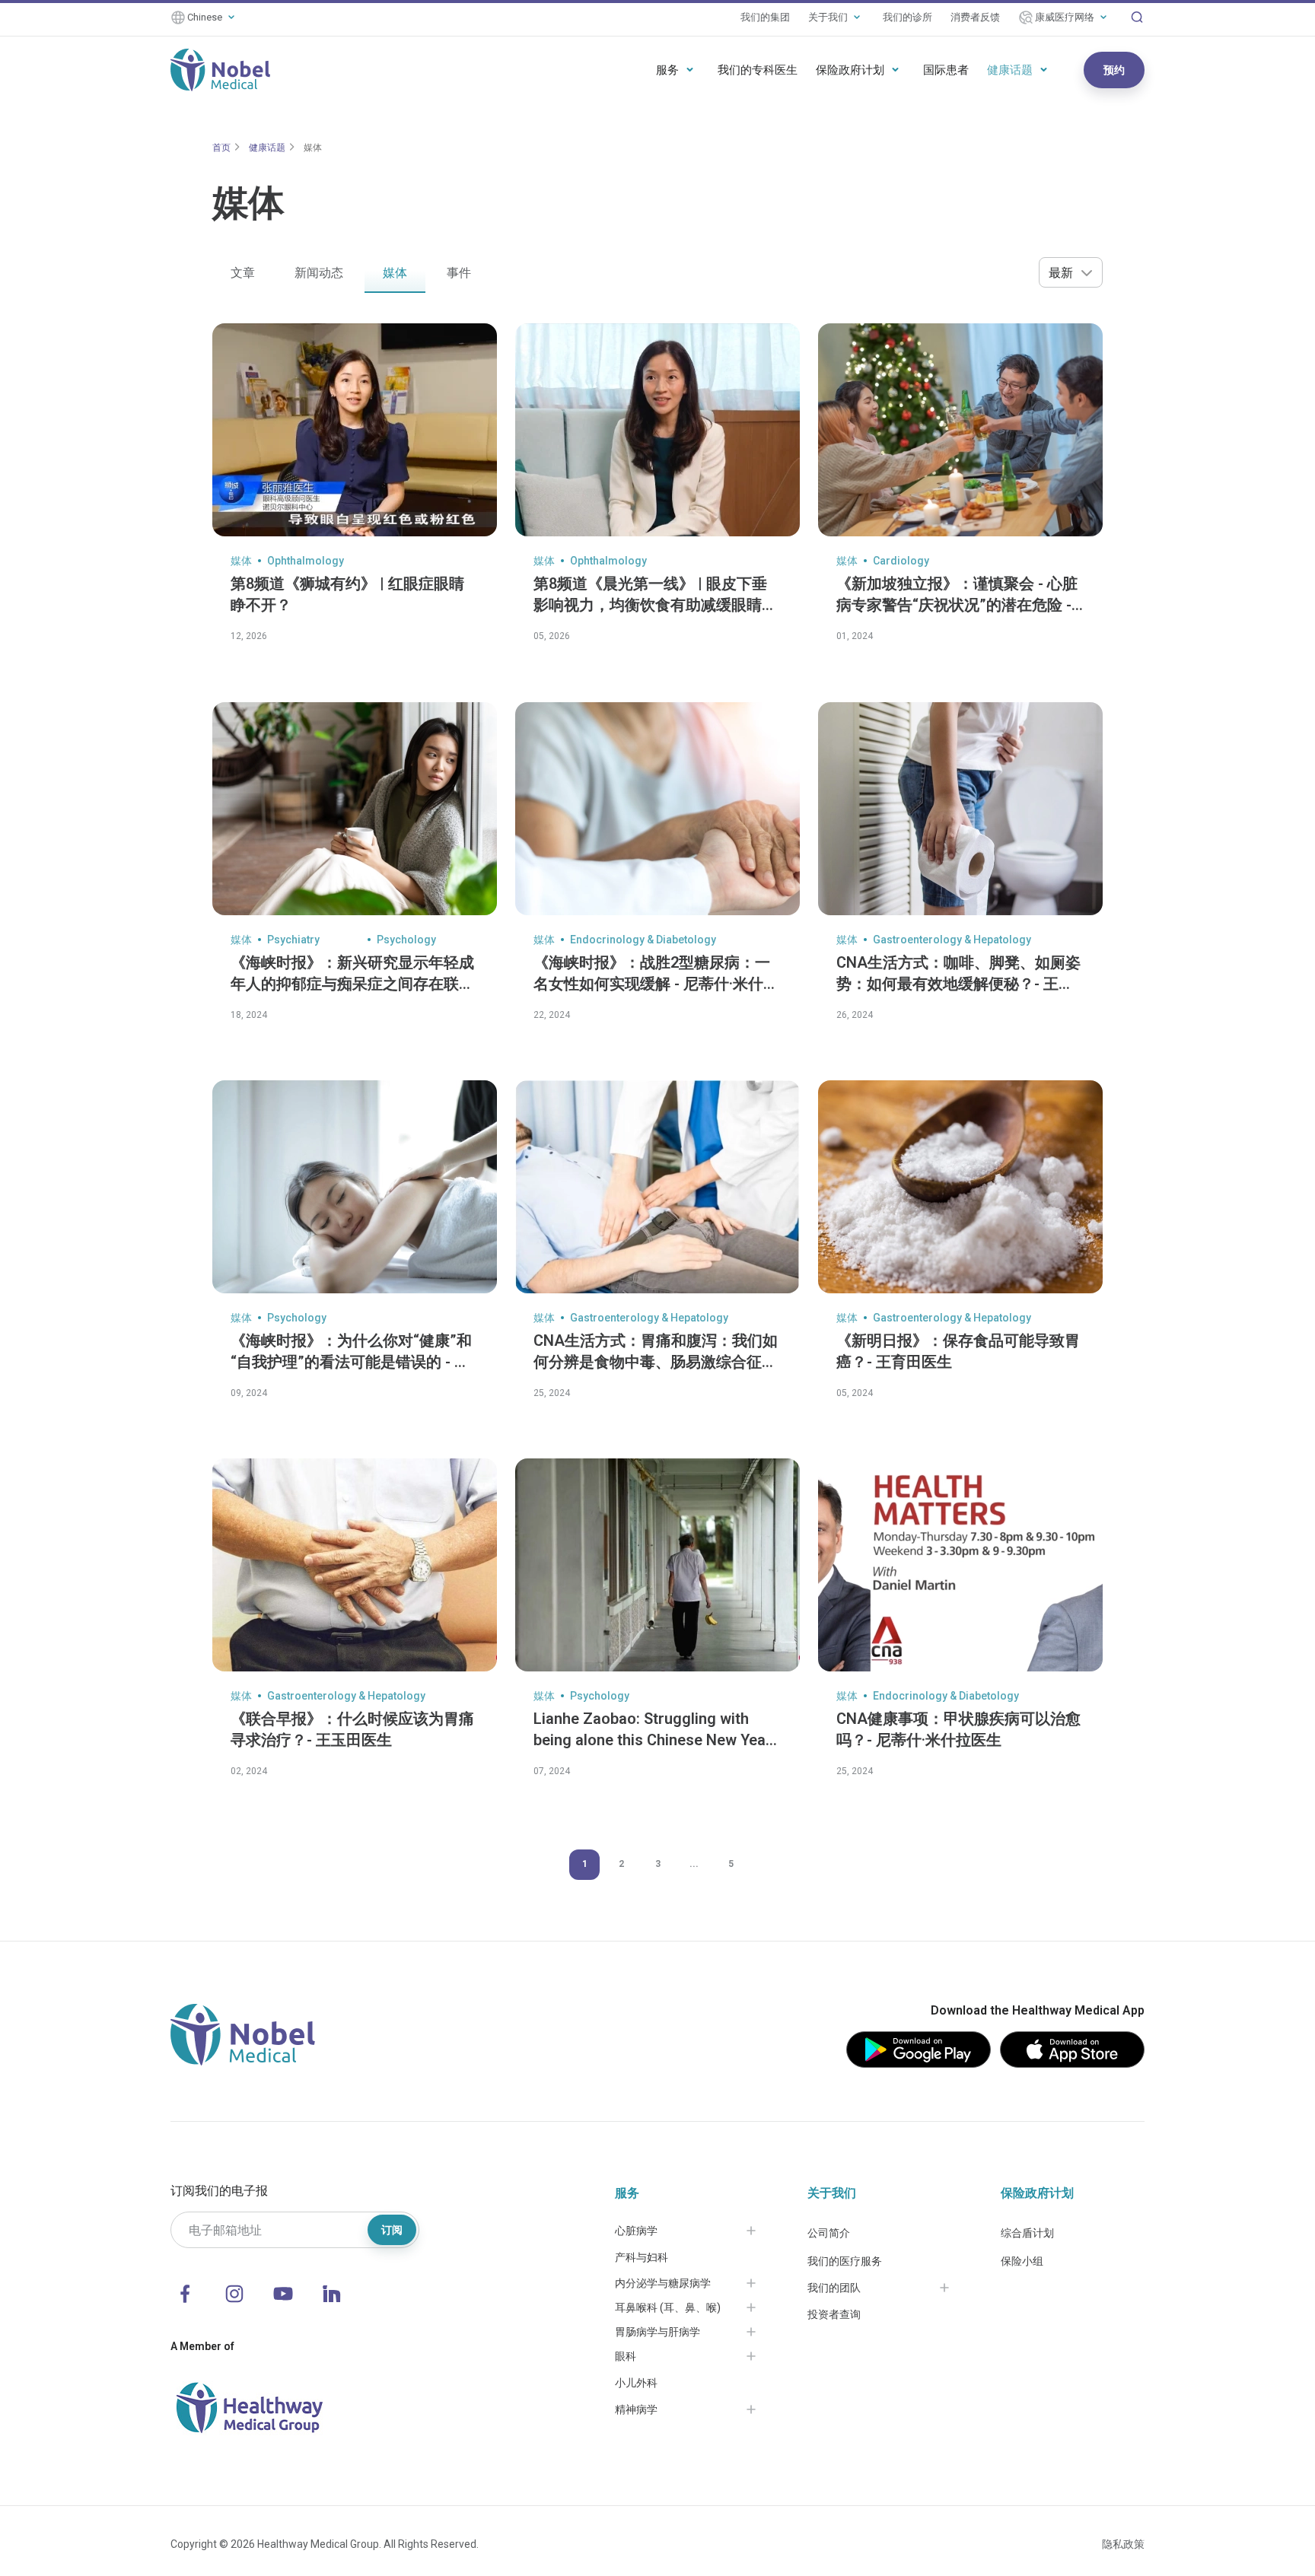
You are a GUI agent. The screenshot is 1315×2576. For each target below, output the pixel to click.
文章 (243, 273)
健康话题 (1010, 70)
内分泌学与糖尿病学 (663, 2283)
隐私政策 (1123, 2544)
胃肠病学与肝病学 (657, 2332)
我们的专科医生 (758, 70)
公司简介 (829, 2233)
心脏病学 (636, 2231)
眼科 (626, 2356)
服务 (667, 70)
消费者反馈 (975, 17)
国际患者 (946, 70)
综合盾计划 (1027, 2233)
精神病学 (636, 2409)
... (694, 1864)
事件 (459, 273)
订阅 (392, 2230)
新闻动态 (319, 273)
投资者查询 (834, 2314)
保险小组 (1022, 2261)
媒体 (313, 148)
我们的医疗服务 (845, 2261)
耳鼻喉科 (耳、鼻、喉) (668, 2307)
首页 (221, 148)
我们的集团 (765, 17)
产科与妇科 (642, 2257)
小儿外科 (636, 2383)
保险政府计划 (850, 70)
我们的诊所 (907, 17)
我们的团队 (834, 2288)
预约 (1114, 70)
